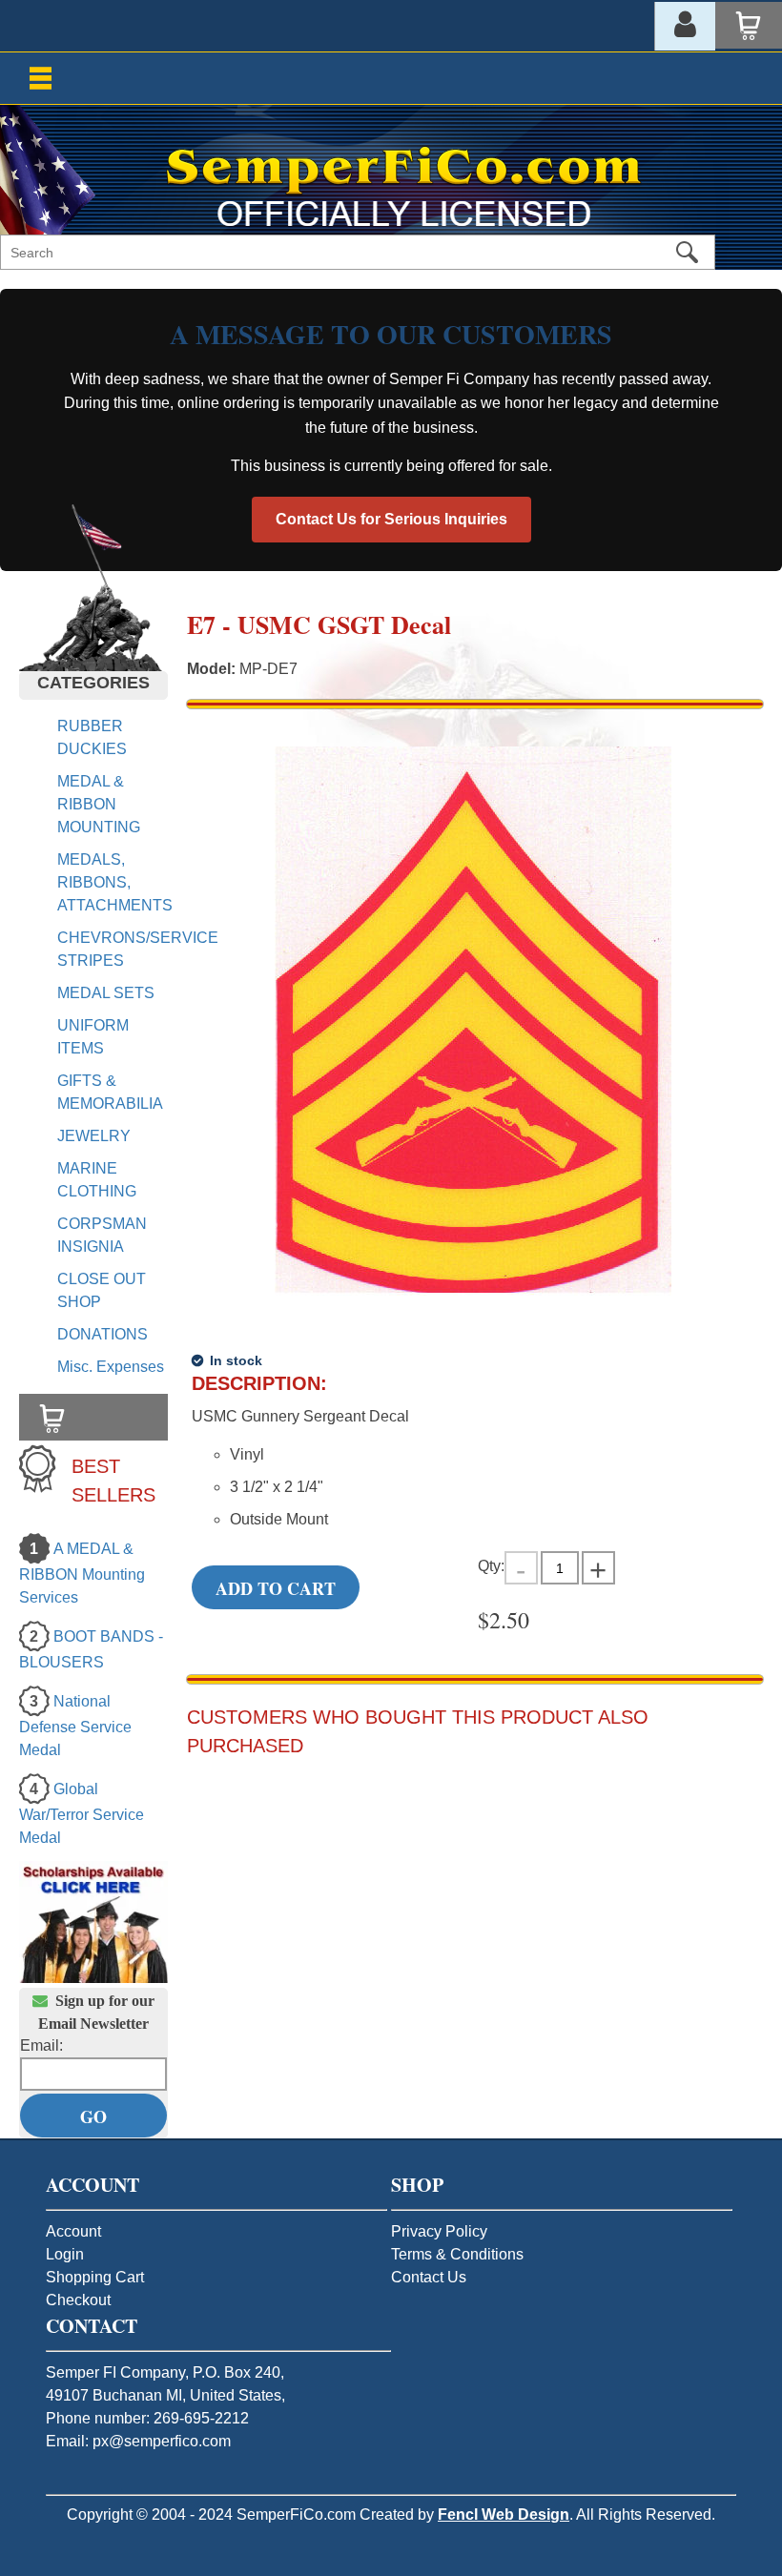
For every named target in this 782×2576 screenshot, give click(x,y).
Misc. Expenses (111, 1367)
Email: (41, 2045)
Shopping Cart (95, 2277)
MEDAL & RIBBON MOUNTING (99, 804)
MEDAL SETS (106, 993)
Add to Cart (276, 1588)
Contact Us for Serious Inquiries (391, 519)
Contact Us (429, 2277)
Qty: (491, 1566)
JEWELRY (94, 1136)
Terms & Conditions (457, 2254)
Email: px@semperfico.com (138, 2441)
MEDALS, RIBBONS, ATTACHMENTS (115, 882)
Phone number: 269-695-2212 (147, 2418)
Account (73, 2231)
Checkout (78, 2300)
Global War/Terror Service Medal (82, 1813)
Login (65, 2254)
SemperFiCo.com (296, 2515)
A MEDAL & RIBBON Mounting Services (82, 1573)
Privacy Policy (439, 2231)
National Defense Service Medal (75, 1726)
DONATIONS (103, 1334)
